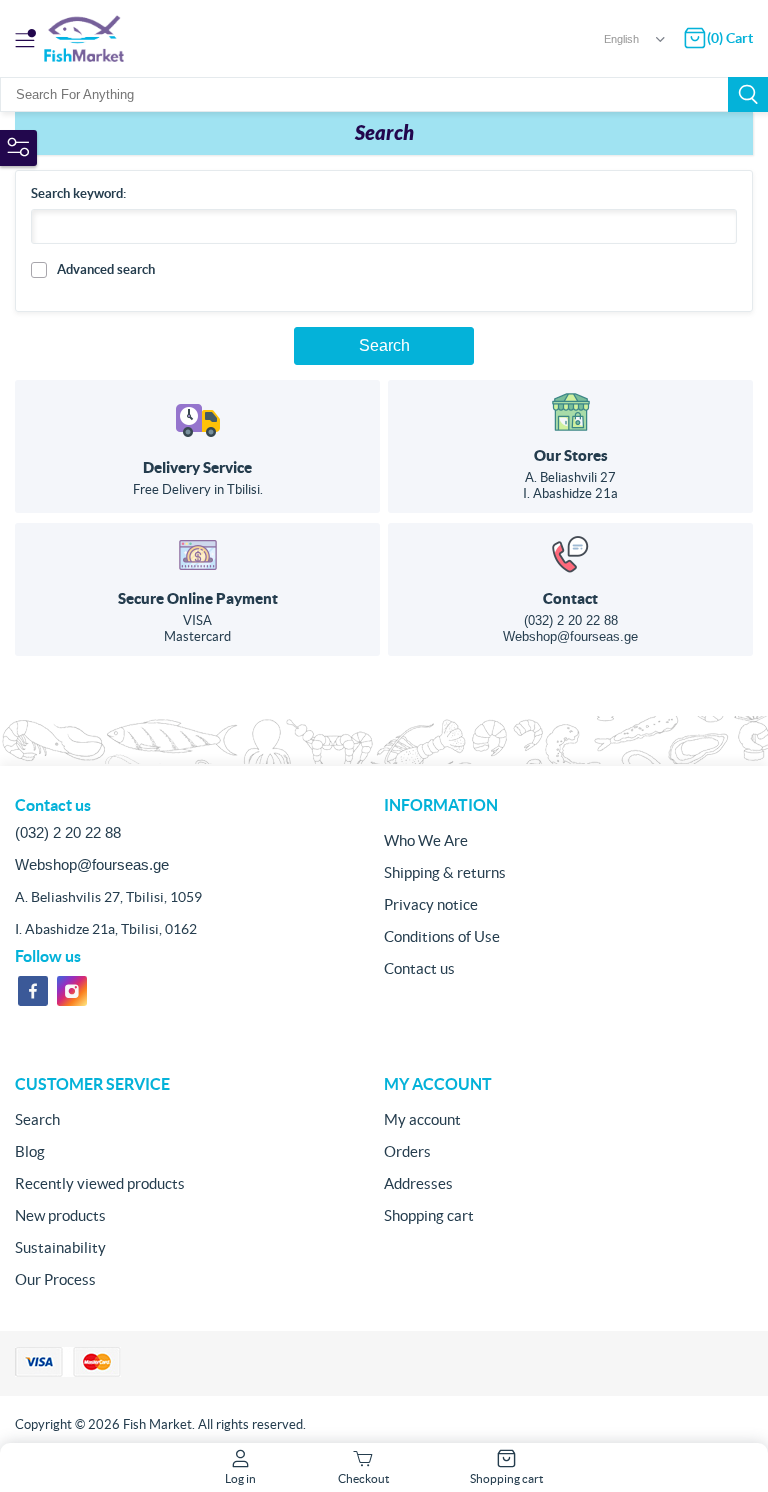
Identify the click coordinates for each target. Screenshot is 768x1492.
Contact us (419, 968)
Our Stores (571, 455)
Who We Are (426, 840)
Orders (407, 1151)
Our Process (55, 1279)
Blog (30, 1151)
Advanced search (106, 269)
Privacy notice (431, 904)
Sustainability (60, 1247)
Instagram (72, 991)
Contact (570, 598)
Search (748, 94)
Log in (240, 1478)
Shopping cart (429, 1215)
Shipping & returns (445, 872)
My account (422, 1119)
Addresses (418, 1183)
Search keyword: (78, 193)
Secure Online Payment (198, 598)
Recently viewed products (100, 1183)
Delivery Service (197, 467)
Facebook (33, 991)
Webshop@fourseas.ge (570, 636)
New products (60, 1215)
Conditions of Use (442, 936)
